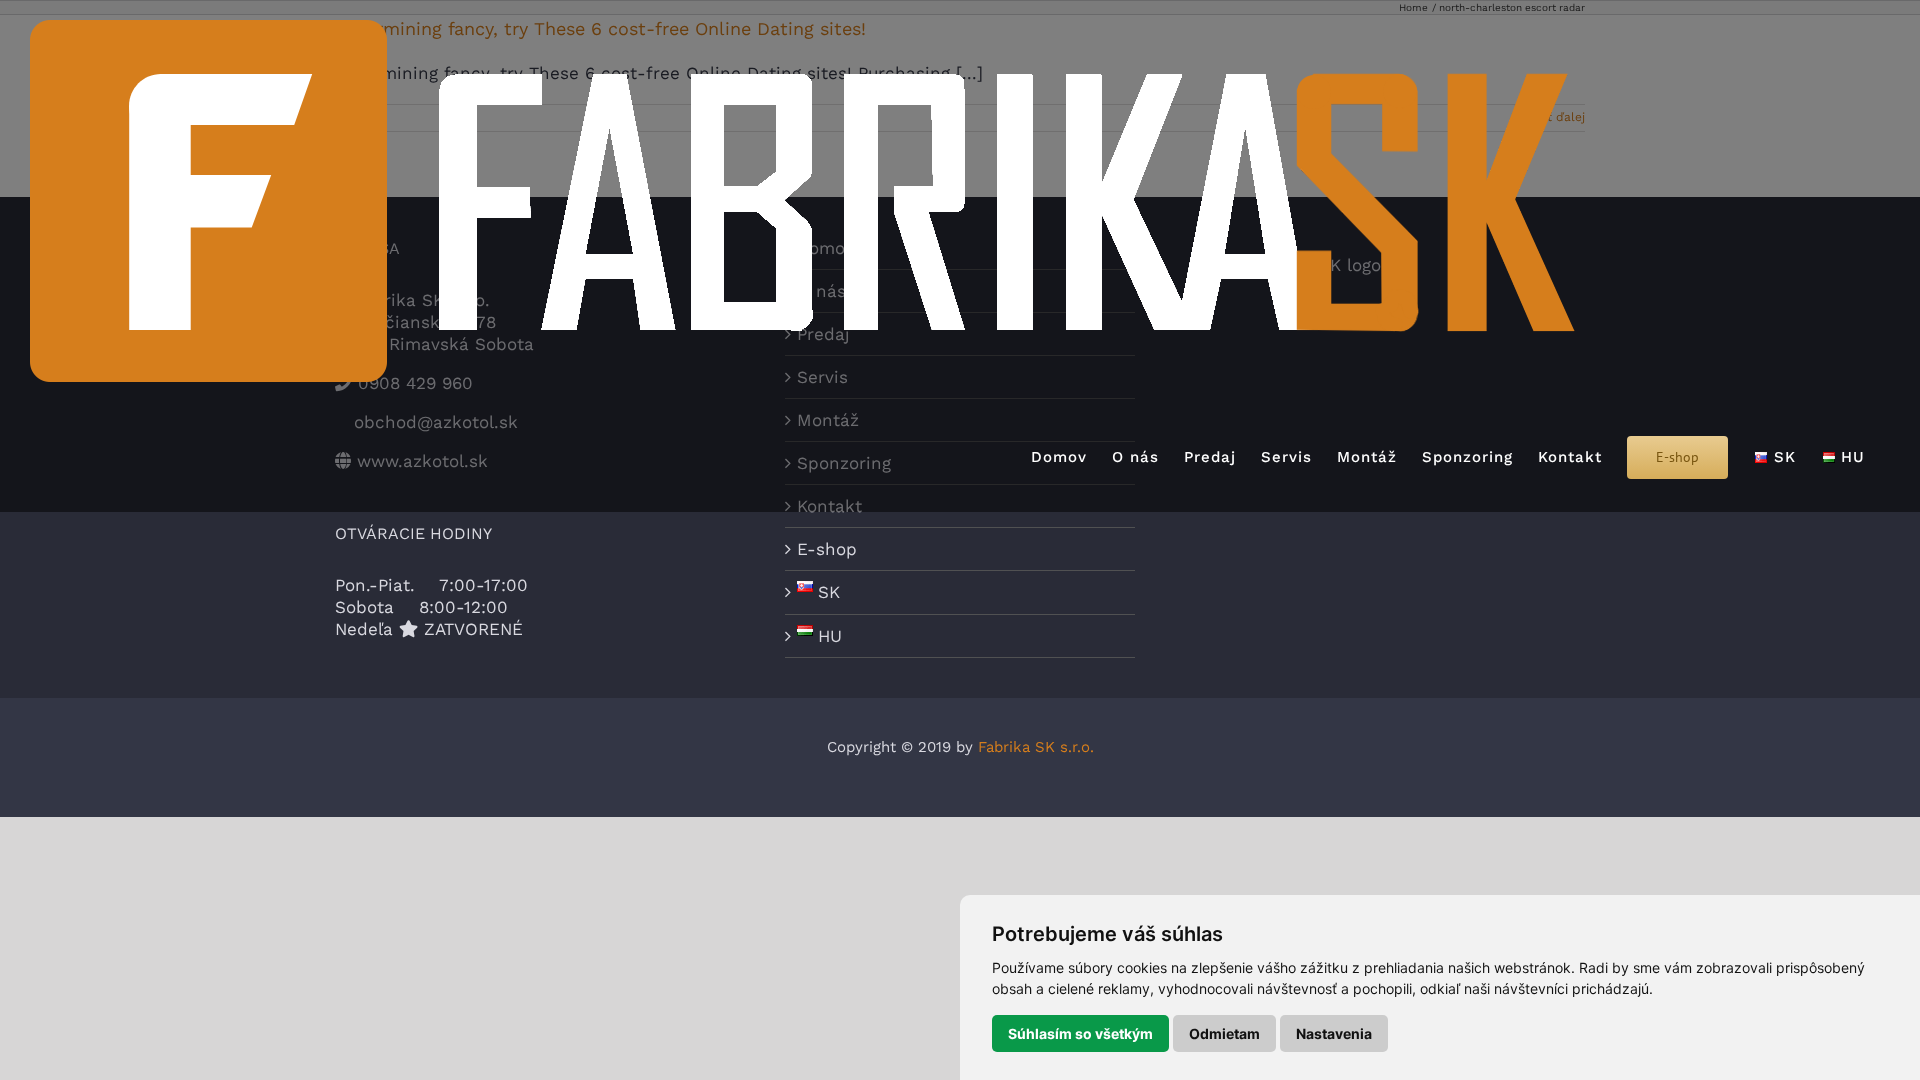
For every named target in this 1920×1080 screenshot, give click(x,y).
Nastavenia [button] (1334, 1033)
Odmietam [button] (1224, 1033)
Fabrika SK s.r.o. (1036, 747)
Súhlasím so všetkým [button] (1080, 1033)
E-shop (827, 549)
